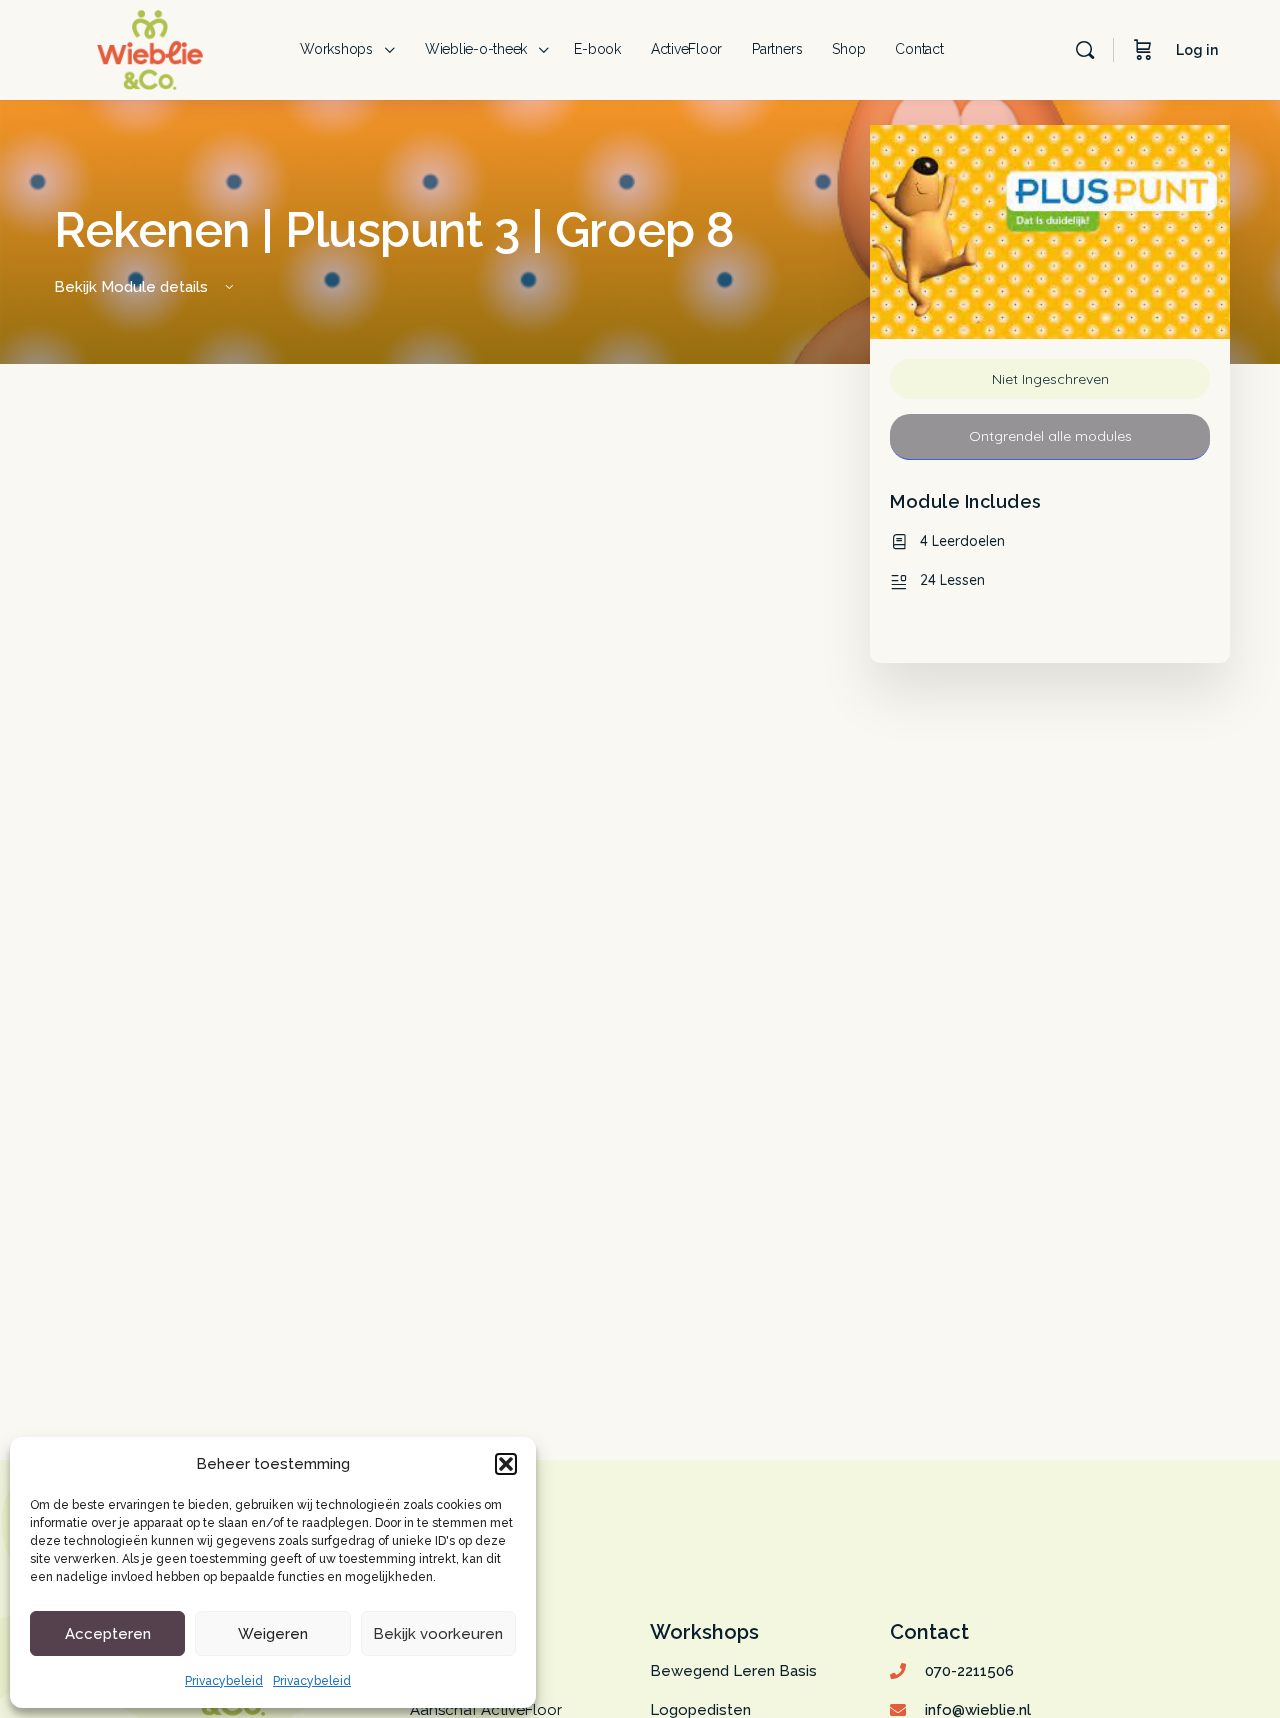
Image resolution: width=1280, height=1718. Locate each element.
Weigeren (273, 1634)
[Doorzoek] (1085, 50)
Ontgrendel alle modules (1050, 436)
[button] (506, 1464)
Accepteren (108, 1634)
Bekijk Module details (133, 287)
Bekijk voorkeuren (438, 1634)
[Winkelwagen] (1143, 50)
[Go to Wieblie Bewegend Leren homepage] (150, 47)
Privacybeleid (224, 1681)
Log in (1197, 50)
